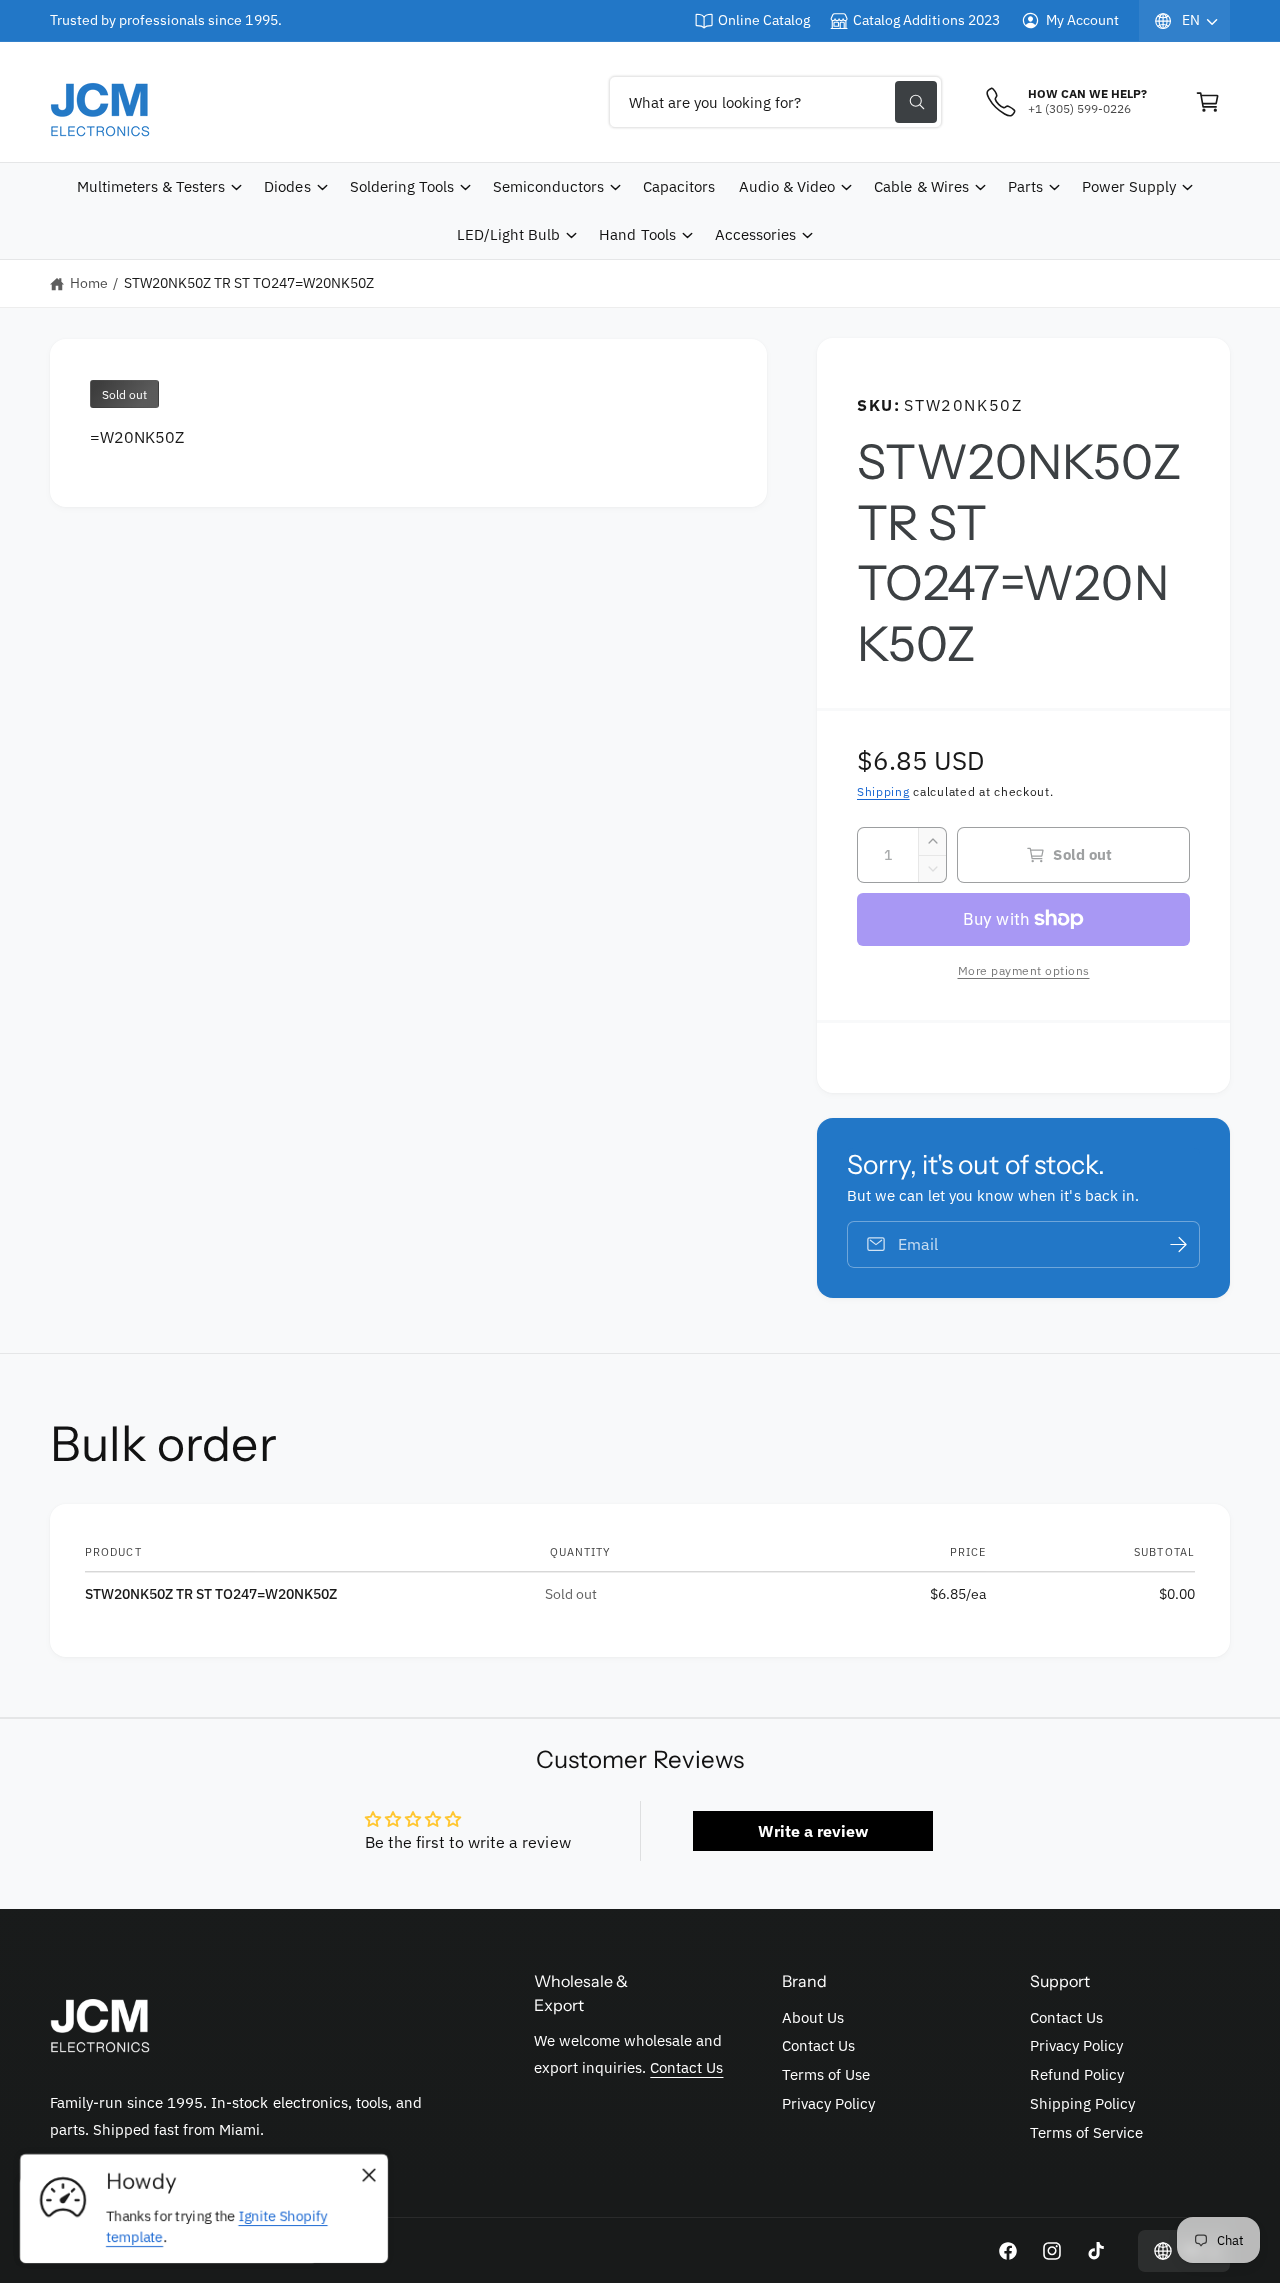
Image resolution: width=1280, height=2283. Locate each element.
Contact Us (686, 2067)
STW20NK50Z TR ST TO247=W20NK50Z (249, 283)
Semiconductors (548, 186)
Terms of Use (826, 2074)
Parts (1025, 186)
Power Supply (1129, 186)
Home (89, 283)
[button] (1208, 102)
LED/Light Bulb (508, 234)
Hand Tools (637, 234)
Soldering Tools (402, 186)
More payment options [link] (1024, 970)
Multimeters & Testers (151, 186)
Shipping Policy (1082, 2103)
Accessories (755, 234)
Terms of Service (1086, 2132)
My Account (1082, 20)
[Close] (369, 2176)
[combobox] (775, 102)
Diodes (287, 186)
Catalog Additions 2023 (926, 20)
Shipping (883, 791)
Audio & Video (787, 186)
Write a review (813, 1831)
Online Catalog (764, 20)
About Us (813, 2017)
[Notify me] (1178, 1244)
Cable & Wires (921, 186)
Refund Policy (1077, 2074)
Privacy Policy (828, 2103)
